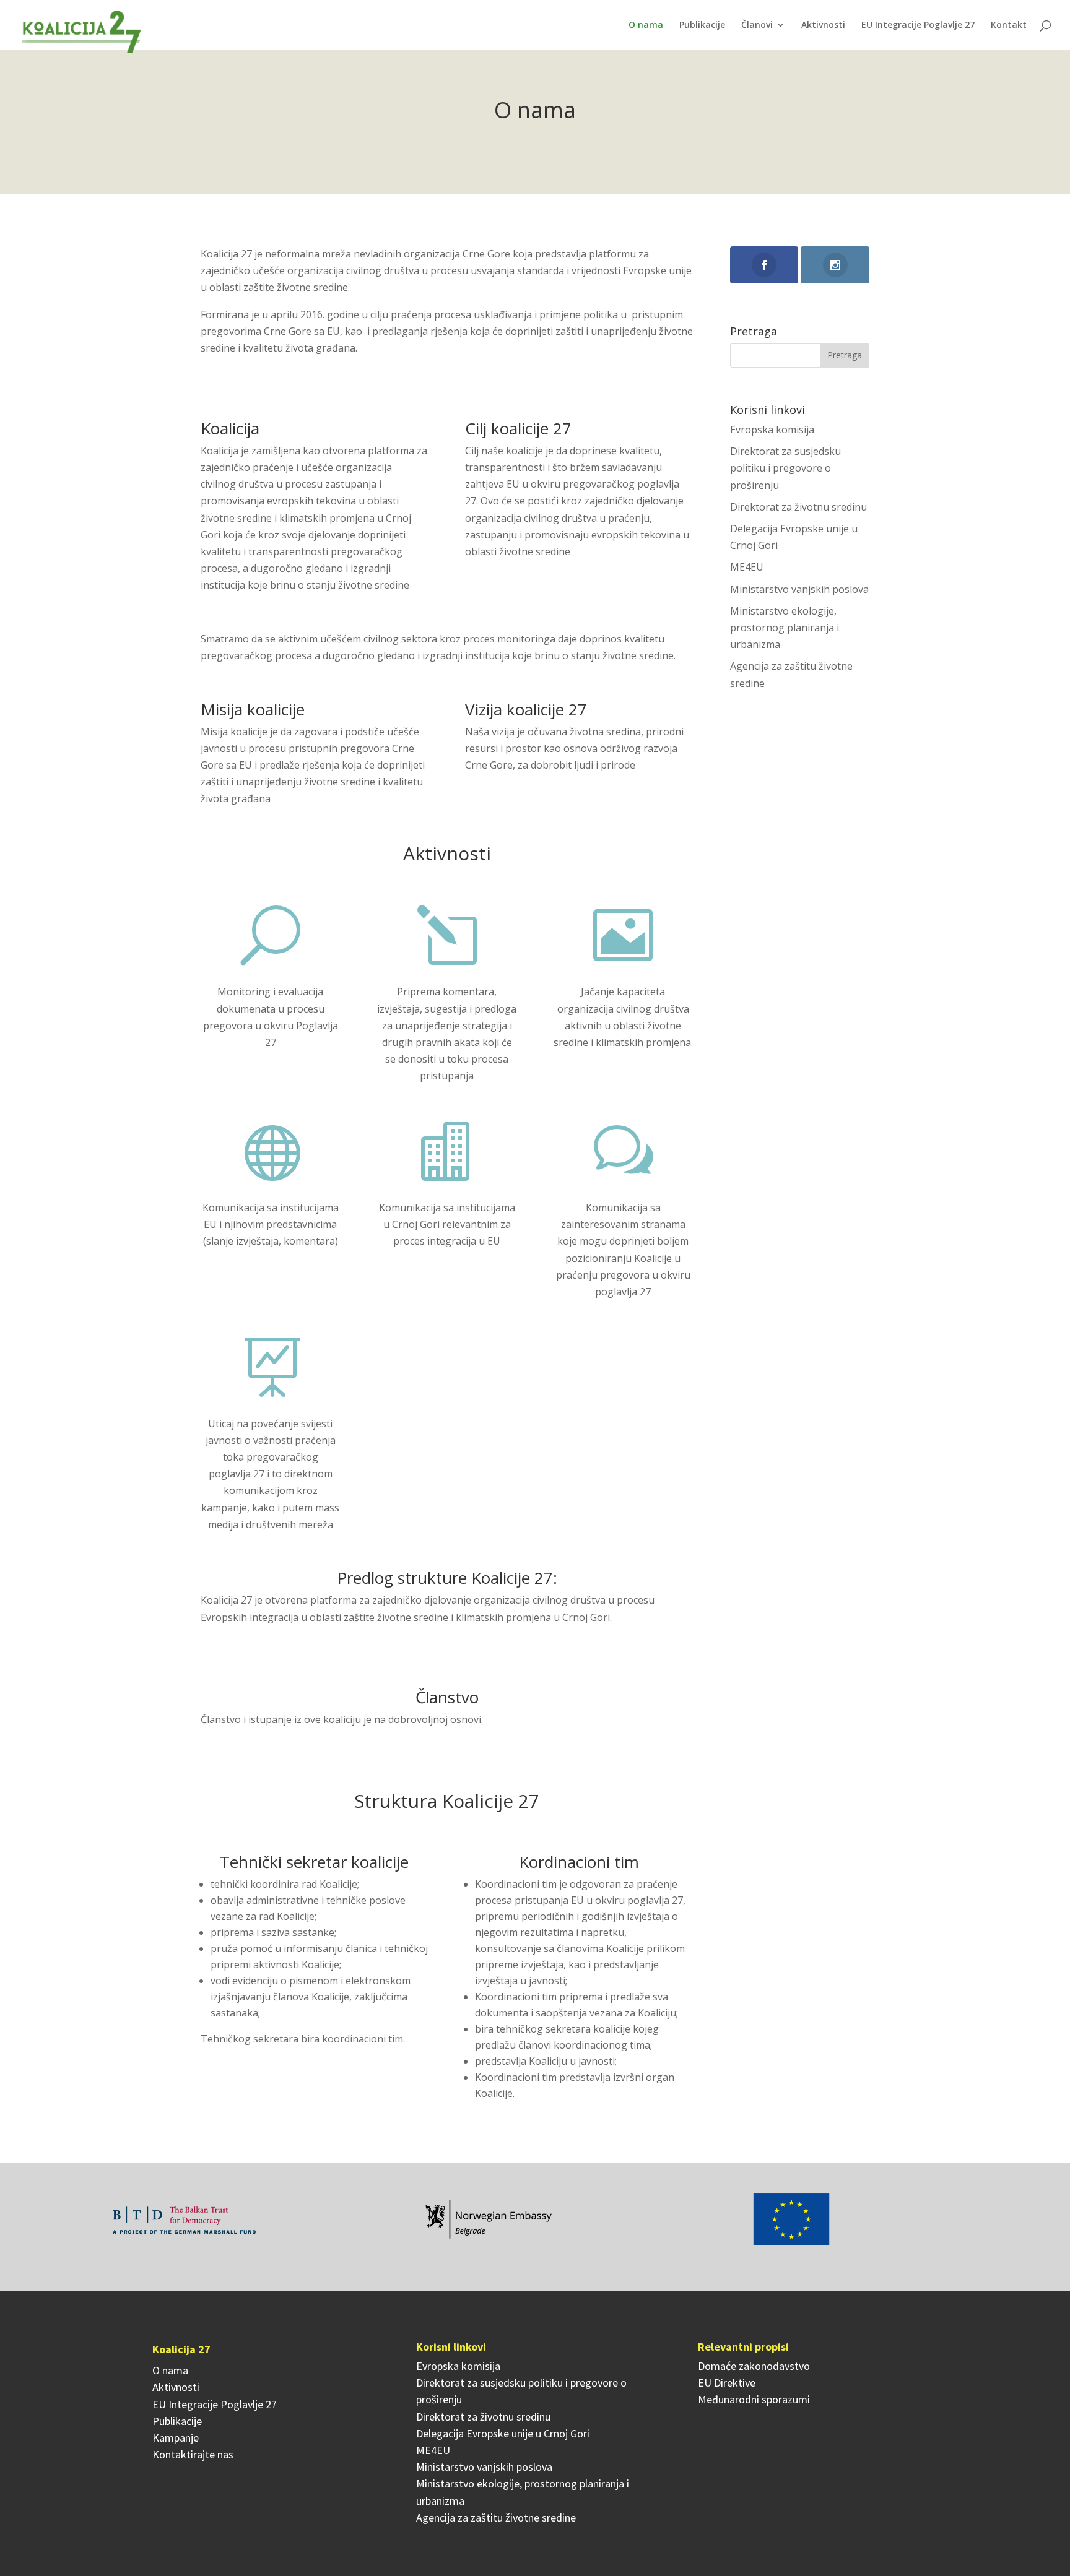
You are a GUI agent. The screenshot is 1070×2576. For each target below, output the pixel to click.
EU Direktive (727, 2383)
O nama (646, 25)
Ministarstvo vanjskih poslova (799, 589)
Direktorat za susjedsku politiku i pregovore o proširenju (785, 468)
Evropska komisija (772, 430)
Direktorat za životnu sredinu (798, 507)
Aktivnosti (823, 25)
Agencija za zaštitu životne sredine (496, 2518)
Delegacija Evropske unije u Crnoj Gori (503, 2433)
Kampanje (176, 2438)
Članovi (757, 25)
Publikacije (702, 25)
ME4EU (747, 567)
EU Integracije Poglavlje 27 (918, 25)
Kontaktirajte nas (193, 2454)
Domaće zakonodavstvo (754, 2366)
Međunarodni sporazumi (754, 2399)
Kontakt (1009, 25)
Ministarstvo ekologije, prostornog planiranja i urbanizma (785, 628)
